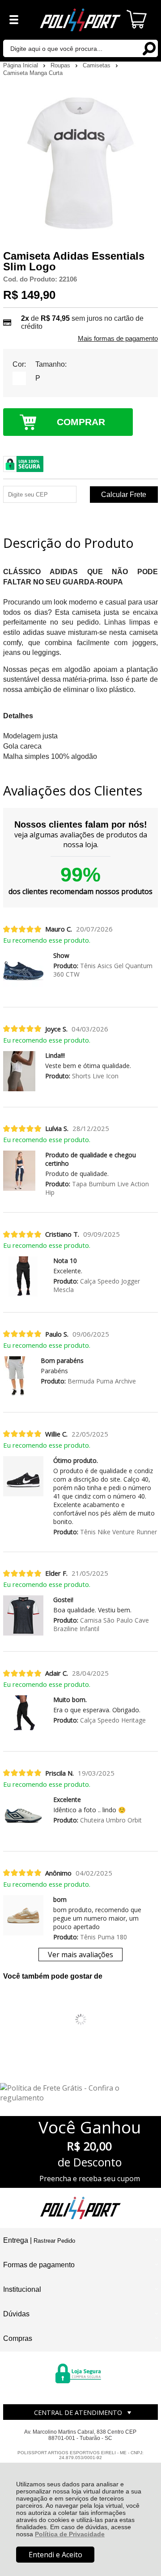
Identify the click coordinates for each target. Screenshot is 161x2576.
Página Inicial (21, 65)
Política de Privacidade (70, 2534)
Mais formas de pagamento (118, 339)
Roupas (61, 65)
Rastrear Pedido (54, 2241)
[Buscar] (149, 48)
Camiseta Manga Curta (33, 73)
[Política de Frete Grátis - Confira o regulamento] (80, 2093)
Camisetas (97, 65)
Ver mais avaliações (80, 1955)
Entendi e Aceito (55, 2555)
